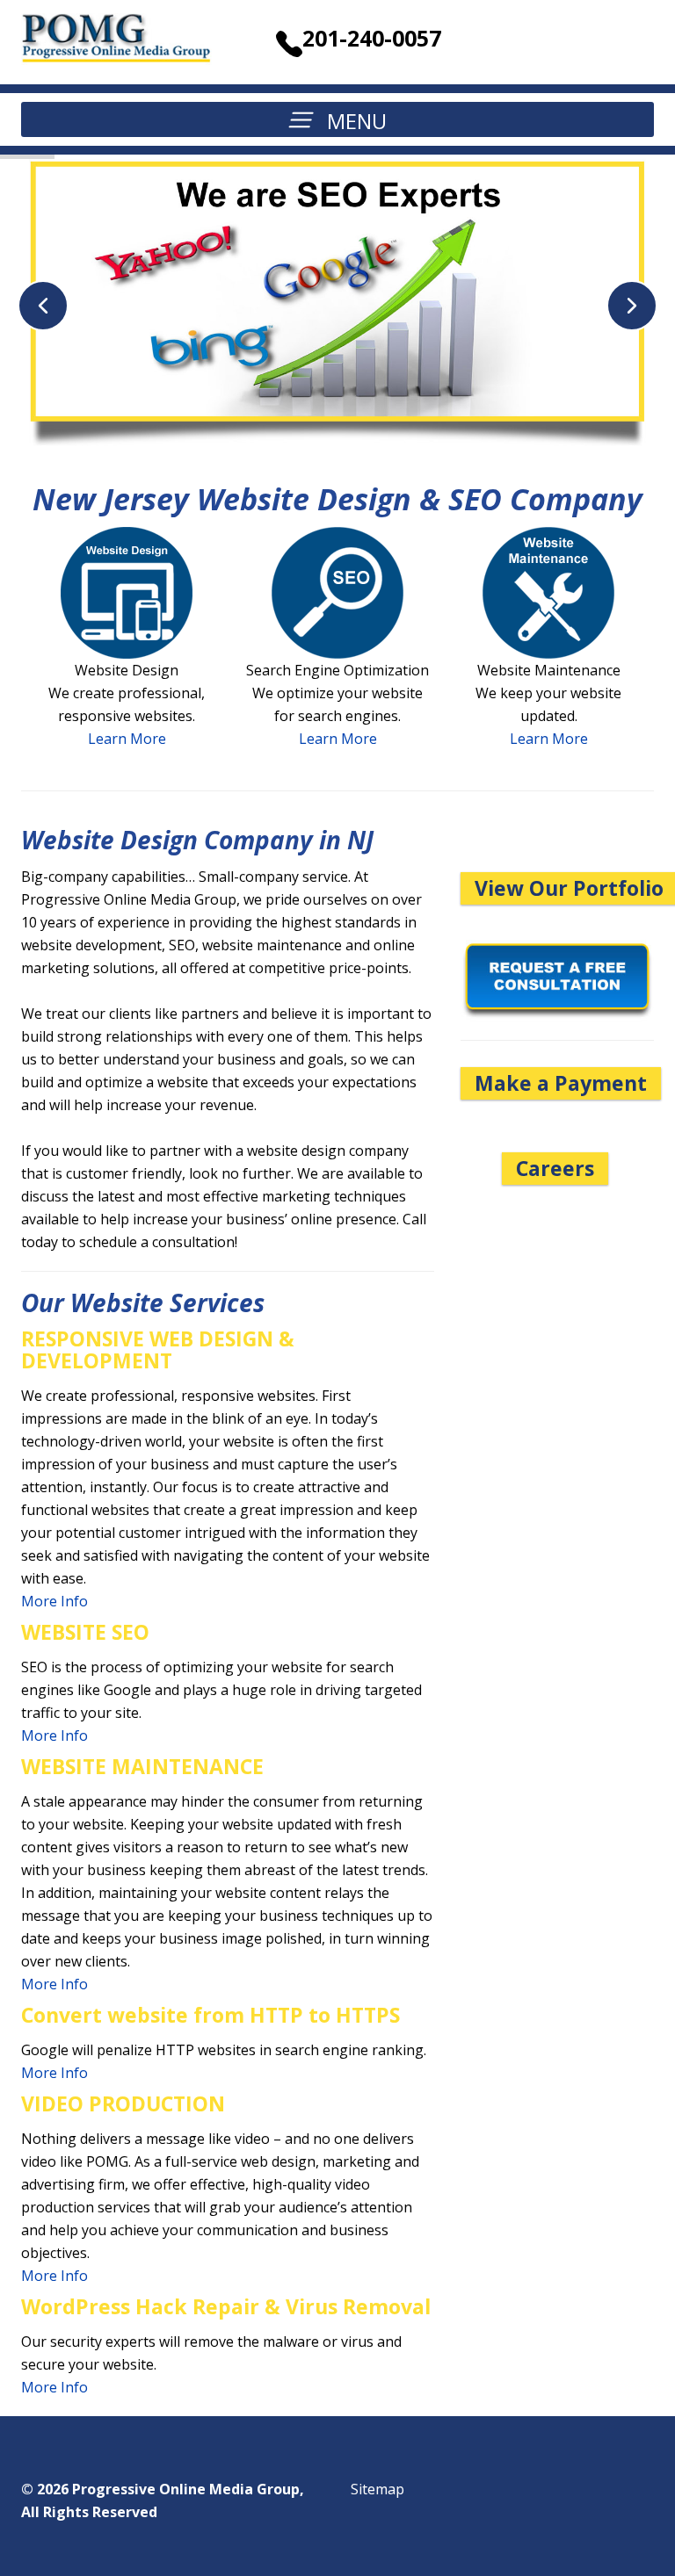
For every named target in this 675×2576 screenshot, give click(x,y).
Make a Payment (561, 1083)
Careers (555, 1168)
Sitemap (377, 2489)
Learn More (127, 739)
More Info (54, 1601)
